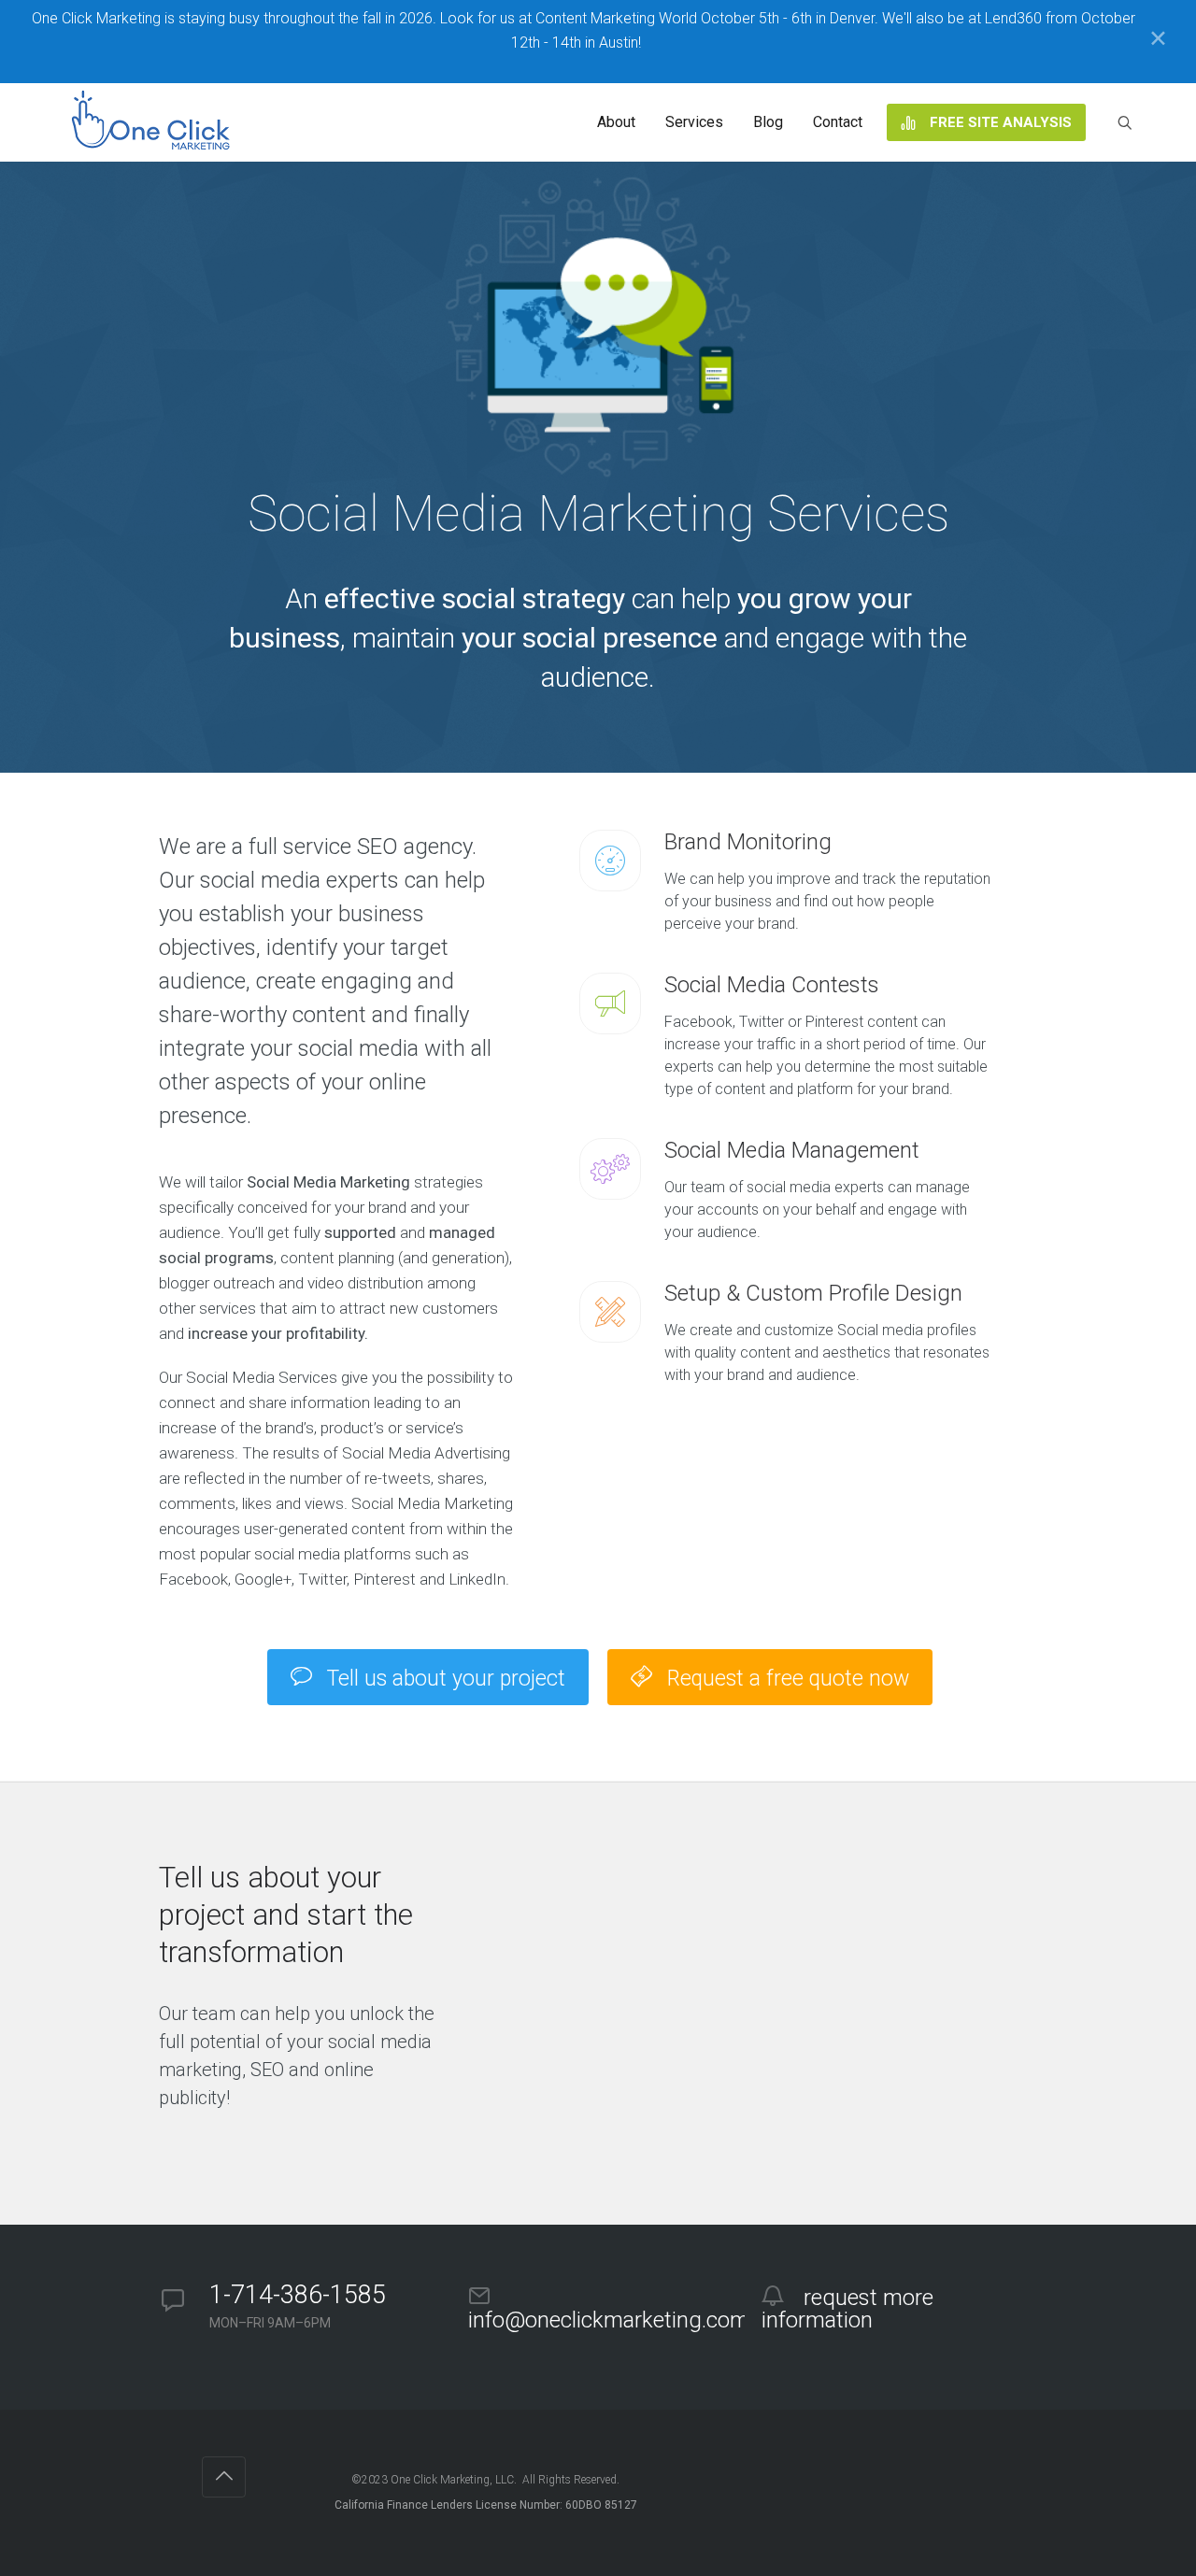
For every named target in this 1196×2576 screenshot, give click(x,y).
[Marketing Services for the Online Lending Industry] (154, 122)
